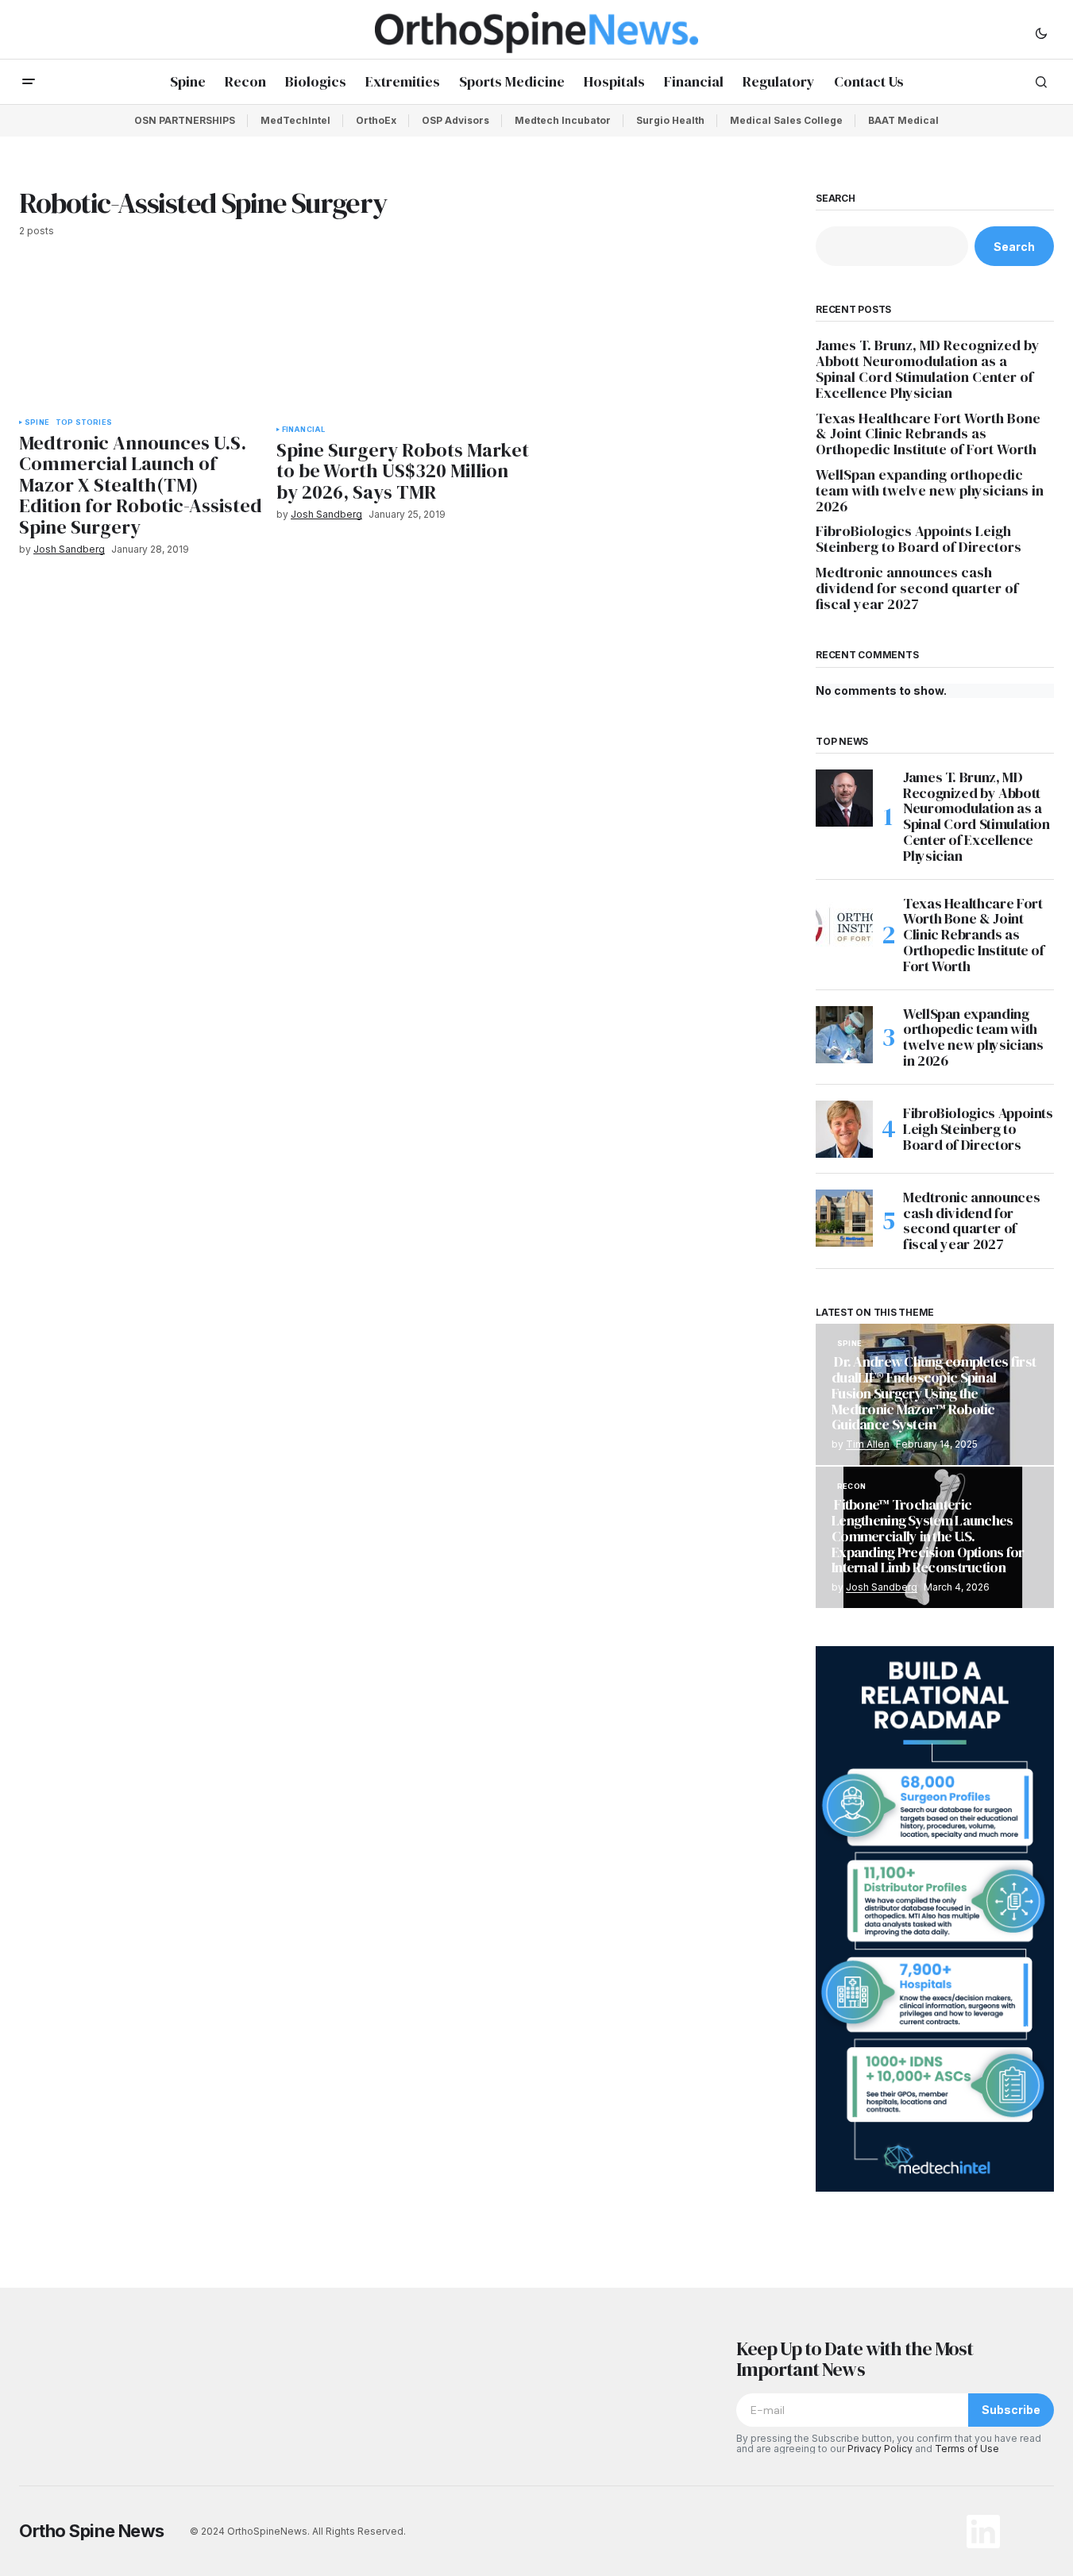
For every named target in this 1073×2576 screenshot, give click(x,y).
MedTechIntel (295, 120)
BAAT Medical (903, 120)
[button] (1041, 33)
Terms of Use (967, 2449)
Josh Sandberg (882, 1587)
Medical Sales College (786, 120)
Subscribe (1011, 2410)
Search (836, 199)
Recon (851, 1487)
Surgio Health (670, 120)
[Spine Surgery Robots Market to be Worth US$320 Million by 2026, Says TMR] (405, 341)
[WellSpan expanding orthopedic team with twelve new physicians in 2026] (844, 1035)
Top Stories (84, 422)
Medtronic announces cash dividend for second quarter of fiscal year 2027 (917, 588)
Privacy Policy (880, 2449)
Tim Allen (868, 1444)
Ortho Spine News (92, 2531)
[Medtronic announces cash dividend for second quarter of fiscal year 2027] (844, 1218)
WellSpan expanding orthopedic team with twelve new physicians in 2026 (930, 490)
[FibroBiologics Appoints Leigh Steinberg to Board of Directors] (844, 1129)
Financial (304, 430)
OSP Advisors (455, 120)
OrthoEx (376, 120)
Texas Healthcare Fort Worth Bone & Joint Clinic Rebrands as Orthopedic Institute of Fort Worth (928, 434)
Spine (37, 422)
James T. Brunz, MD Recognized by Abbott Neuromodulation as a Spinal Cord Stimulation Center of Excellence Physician (928, 369)
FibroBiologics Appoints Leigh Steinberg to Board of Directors (919, 539)
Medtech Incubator (563, 120)
